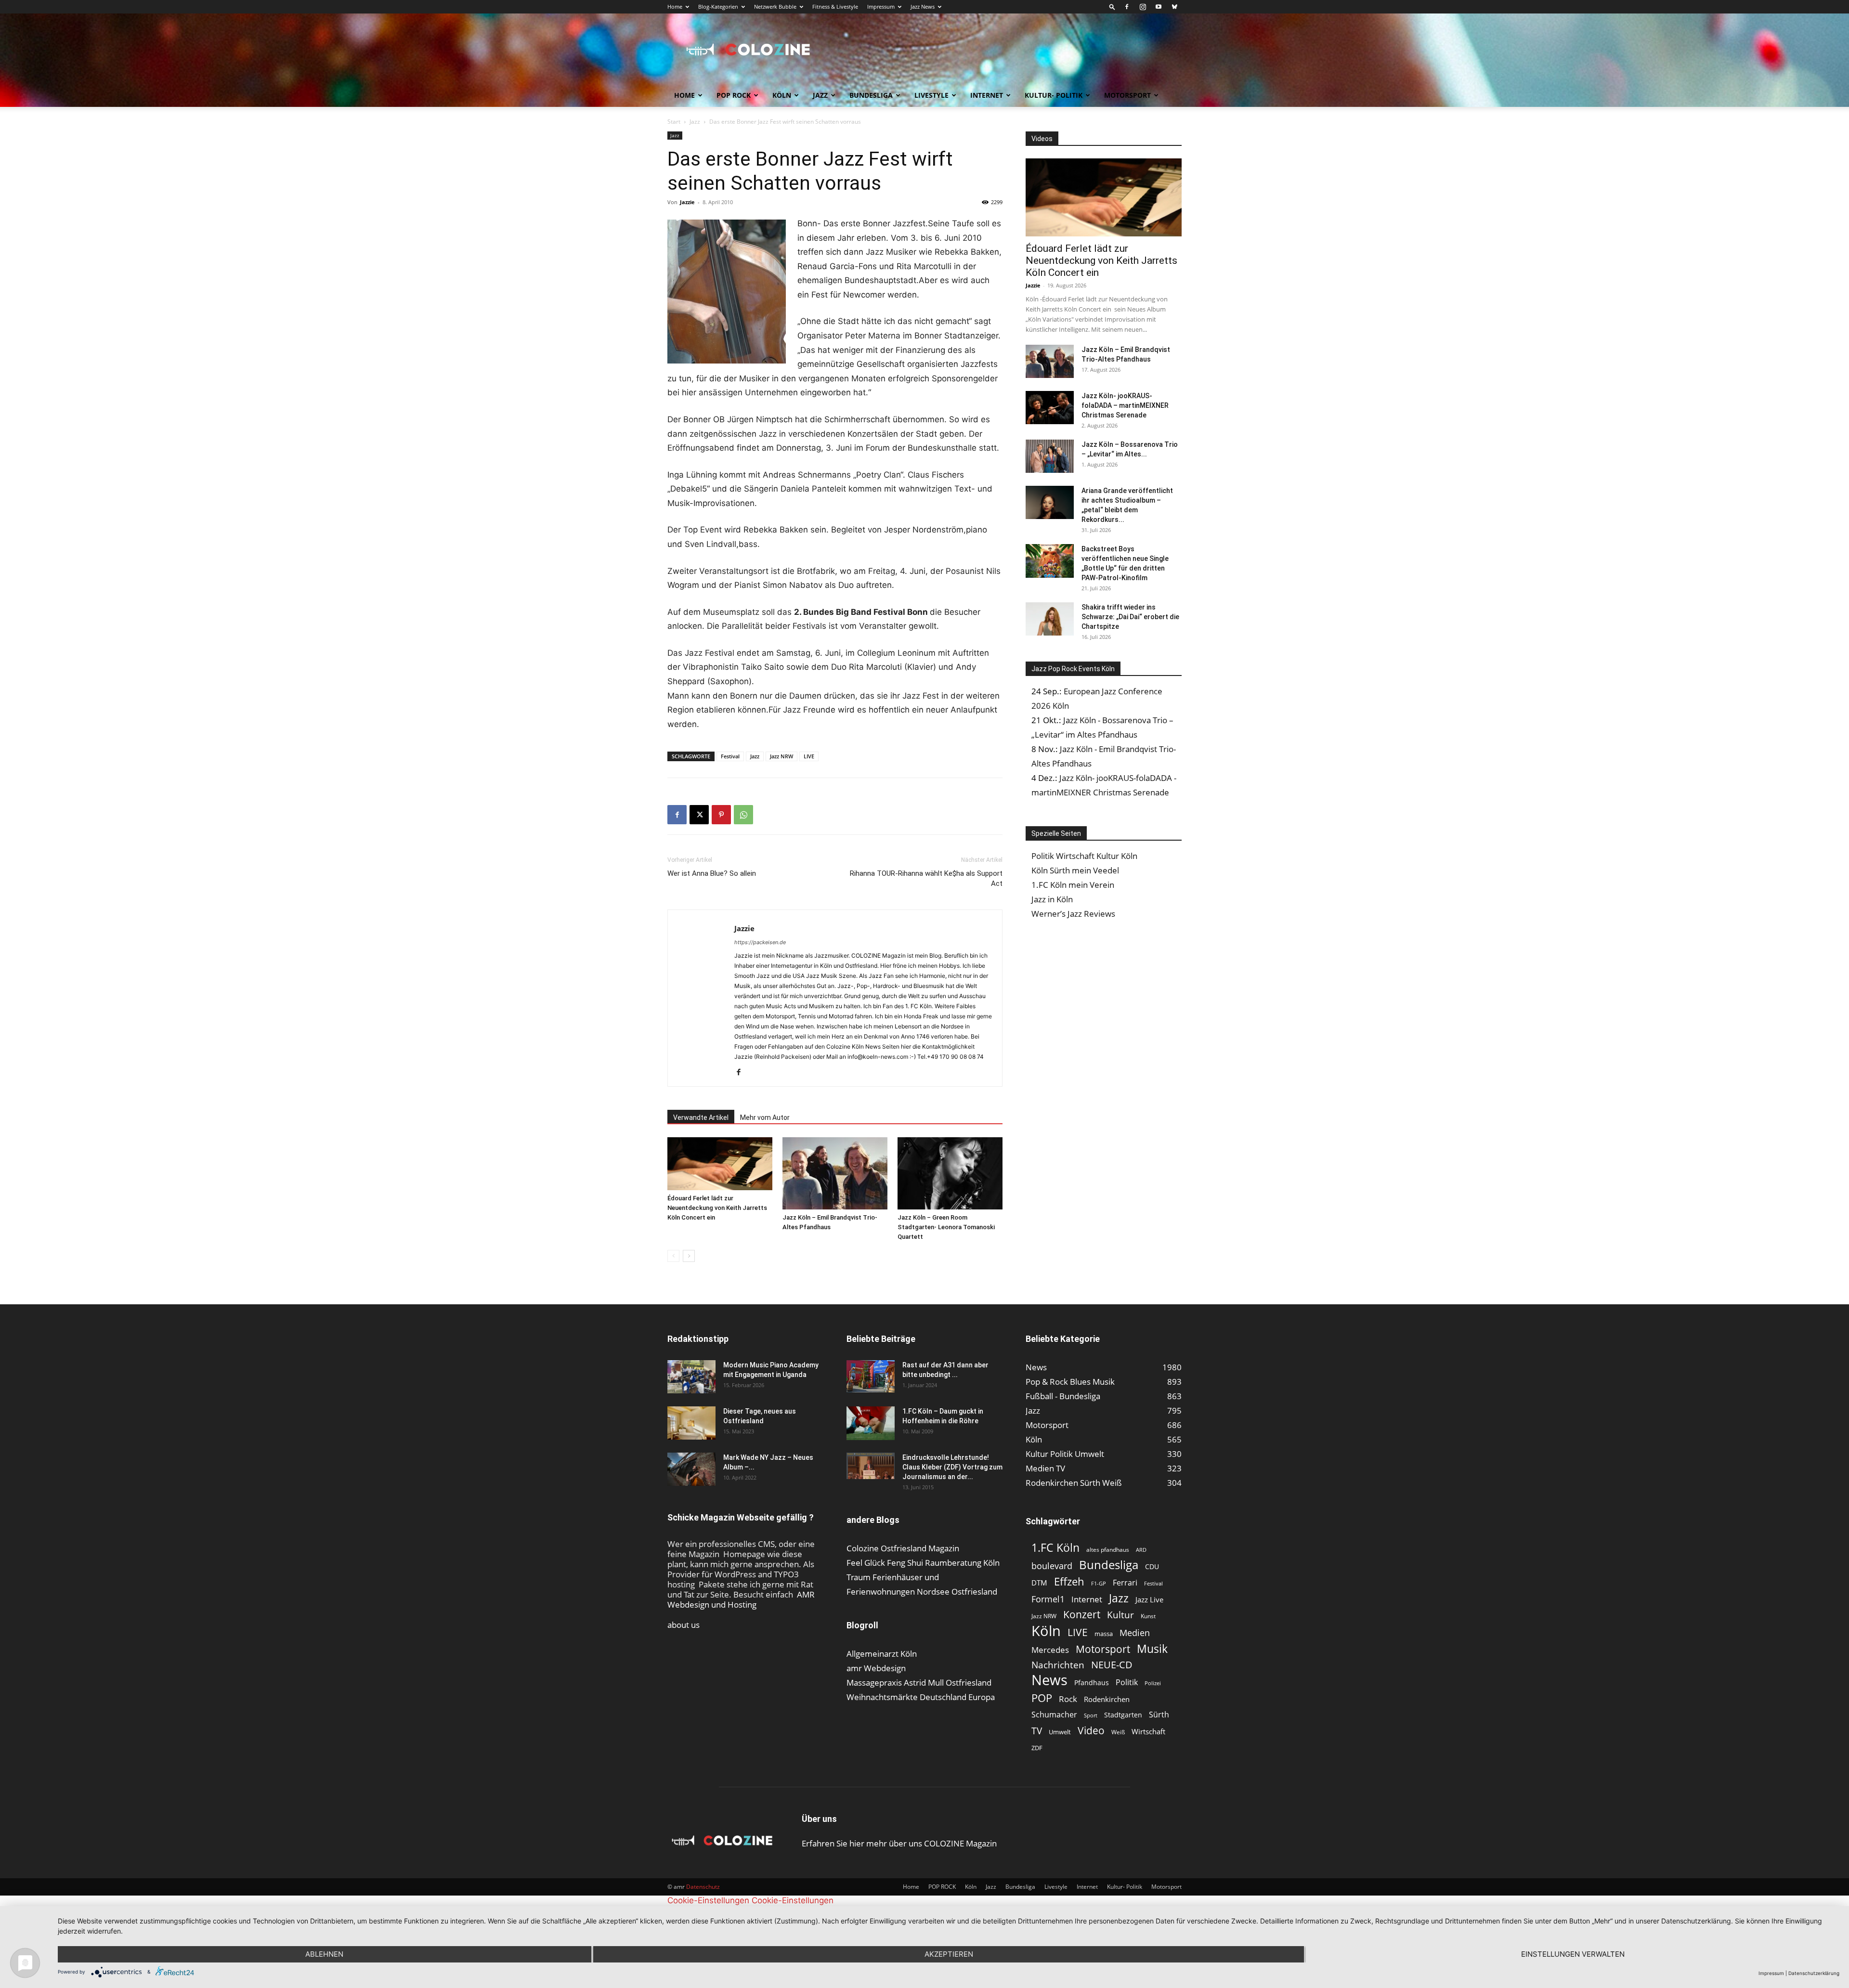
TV (1037, 1731)
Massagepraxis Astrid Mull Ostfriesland (919, 1683)
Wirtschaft (1148, 1731)
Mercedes (1050, 1650)
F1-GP (1099, 1583)
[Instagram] (1143, 7)
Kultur (1120, 1615)
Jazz (820, 95)
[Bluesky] (1174, 7)
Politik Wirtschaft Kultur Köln (1084, 856)
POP (1042, 1698)
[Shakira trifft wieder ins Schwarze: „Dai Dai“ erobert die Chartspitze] (1050, 619)
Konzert (1082, 1615)
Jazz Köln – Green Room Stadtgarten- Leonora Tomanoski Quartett (946, 1227)
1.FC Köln (1055, 1548)
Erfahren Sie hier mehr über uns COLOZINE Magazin (899, 1843)
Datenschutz (703, 1887)
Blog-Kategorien (718, 6)
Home (675, 6)
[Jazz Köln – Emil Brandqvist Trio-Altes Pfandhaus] (835, 1173)
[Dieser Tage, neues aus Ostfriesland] (691, 1423)
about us (684, 1625)
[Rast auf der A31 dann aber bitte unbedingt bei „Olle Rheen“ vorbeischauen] (871, 1376)
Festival (730, 756)
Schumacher (1054, 1715)
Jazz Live (1149, 1599)
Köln (782, 95)
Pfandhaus (1092, 1683)
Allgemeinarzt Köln (882, 1654)
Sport (1091, 1715)
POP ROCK (734, 95)
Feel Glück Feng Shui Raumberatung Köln (923, 1563)
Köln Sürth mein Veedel (1075, 870)
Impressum (881, 6)
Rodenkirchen (1107, 1699)
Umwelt (1060, 1732)
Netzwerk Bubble (775, 6)
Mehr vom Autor (765, 1117)
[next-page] (689, 1256)
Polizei (1153, 1683)
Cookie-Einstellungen (708, 1900)
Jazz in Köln (1052, 899)
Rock (1068, 1699)
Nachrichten (1058, 1665)
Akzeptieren (949, 1954)
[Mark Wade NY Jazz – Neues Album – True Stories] (691, 1469)
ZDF (1037, 1748)
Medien (1135, 1633)
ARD (1141, 1550)
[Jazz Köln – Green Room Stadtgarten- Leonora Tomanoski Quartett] (950, 1173)
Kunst (1148, 1616)
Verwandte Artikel (701, 1117)
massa (1104, 1634)
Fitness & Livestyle (835, 6)
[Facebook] (1127, 7)
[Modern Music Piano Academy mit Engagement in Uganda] (691, 1377)
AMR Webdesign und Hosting (741, 1599)
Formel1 (1048, 1599)
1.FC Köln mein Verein (1073, 885)
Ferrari (1125, 1583)
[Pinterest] (721, 815)
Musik (1152, 1649)
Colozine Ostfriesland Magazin (903, 1548)
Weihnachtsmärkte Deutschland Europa (921, 1697)
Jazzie (687, 202)
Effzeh (1069, 1581)
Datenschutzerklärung (1814, 1973)
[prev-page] (673, 1256)
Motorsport (1127, 95)
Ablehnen (324, 1954)
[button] (1112, 6)
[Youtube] (1159, 7)
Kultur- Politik (1054, 95)
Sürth (1159, 1715)
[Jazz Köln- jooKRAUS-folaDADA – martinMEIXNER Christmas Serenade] (1050, 408)
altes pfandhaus (1108, 1550)
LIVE (809, 756)
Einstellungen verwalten (1573, 1954)
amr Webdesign (876, 1668)
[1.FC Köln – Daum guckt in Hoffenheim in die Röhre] (871, 1423)
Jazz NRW (781, 756)
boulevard (1052, 1566)
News (1049, 1680)
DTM (1039, 1583)
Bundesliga (871, 95)
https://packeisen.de (760, 942)
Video (1091, 1730)
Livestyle (931, 95)
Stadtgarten (1123, 1715)
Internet (987, 95)
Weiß (1118, 1732)
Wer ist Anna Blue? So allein (712, 873)
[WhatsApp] (743, 815)
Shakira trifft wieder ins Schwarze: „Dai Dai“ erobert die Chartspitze (1130, 617)
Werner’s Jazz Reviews (1073, 914)
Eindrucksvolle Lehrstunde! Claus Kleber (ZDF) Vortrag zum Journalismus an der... (952, 1467)
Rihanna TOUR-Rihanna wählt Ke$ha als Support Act (926, 878)
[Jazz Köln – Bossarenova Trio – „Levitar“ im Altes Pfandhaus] (1050, 456)
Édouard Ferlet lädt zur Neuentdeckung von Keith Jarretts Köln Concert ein (717, 1208)
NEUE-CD (1112, 1665)
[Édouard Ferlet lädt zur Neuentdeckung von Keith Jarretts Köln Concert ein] (720, 1163)
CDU (1152, 1566)
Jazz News (923, 6)
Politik (1127, 1683)
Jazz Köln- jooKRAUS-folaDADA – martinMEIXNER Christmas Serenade (1125, 405)
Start (674, 122)
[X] (699, 815)
